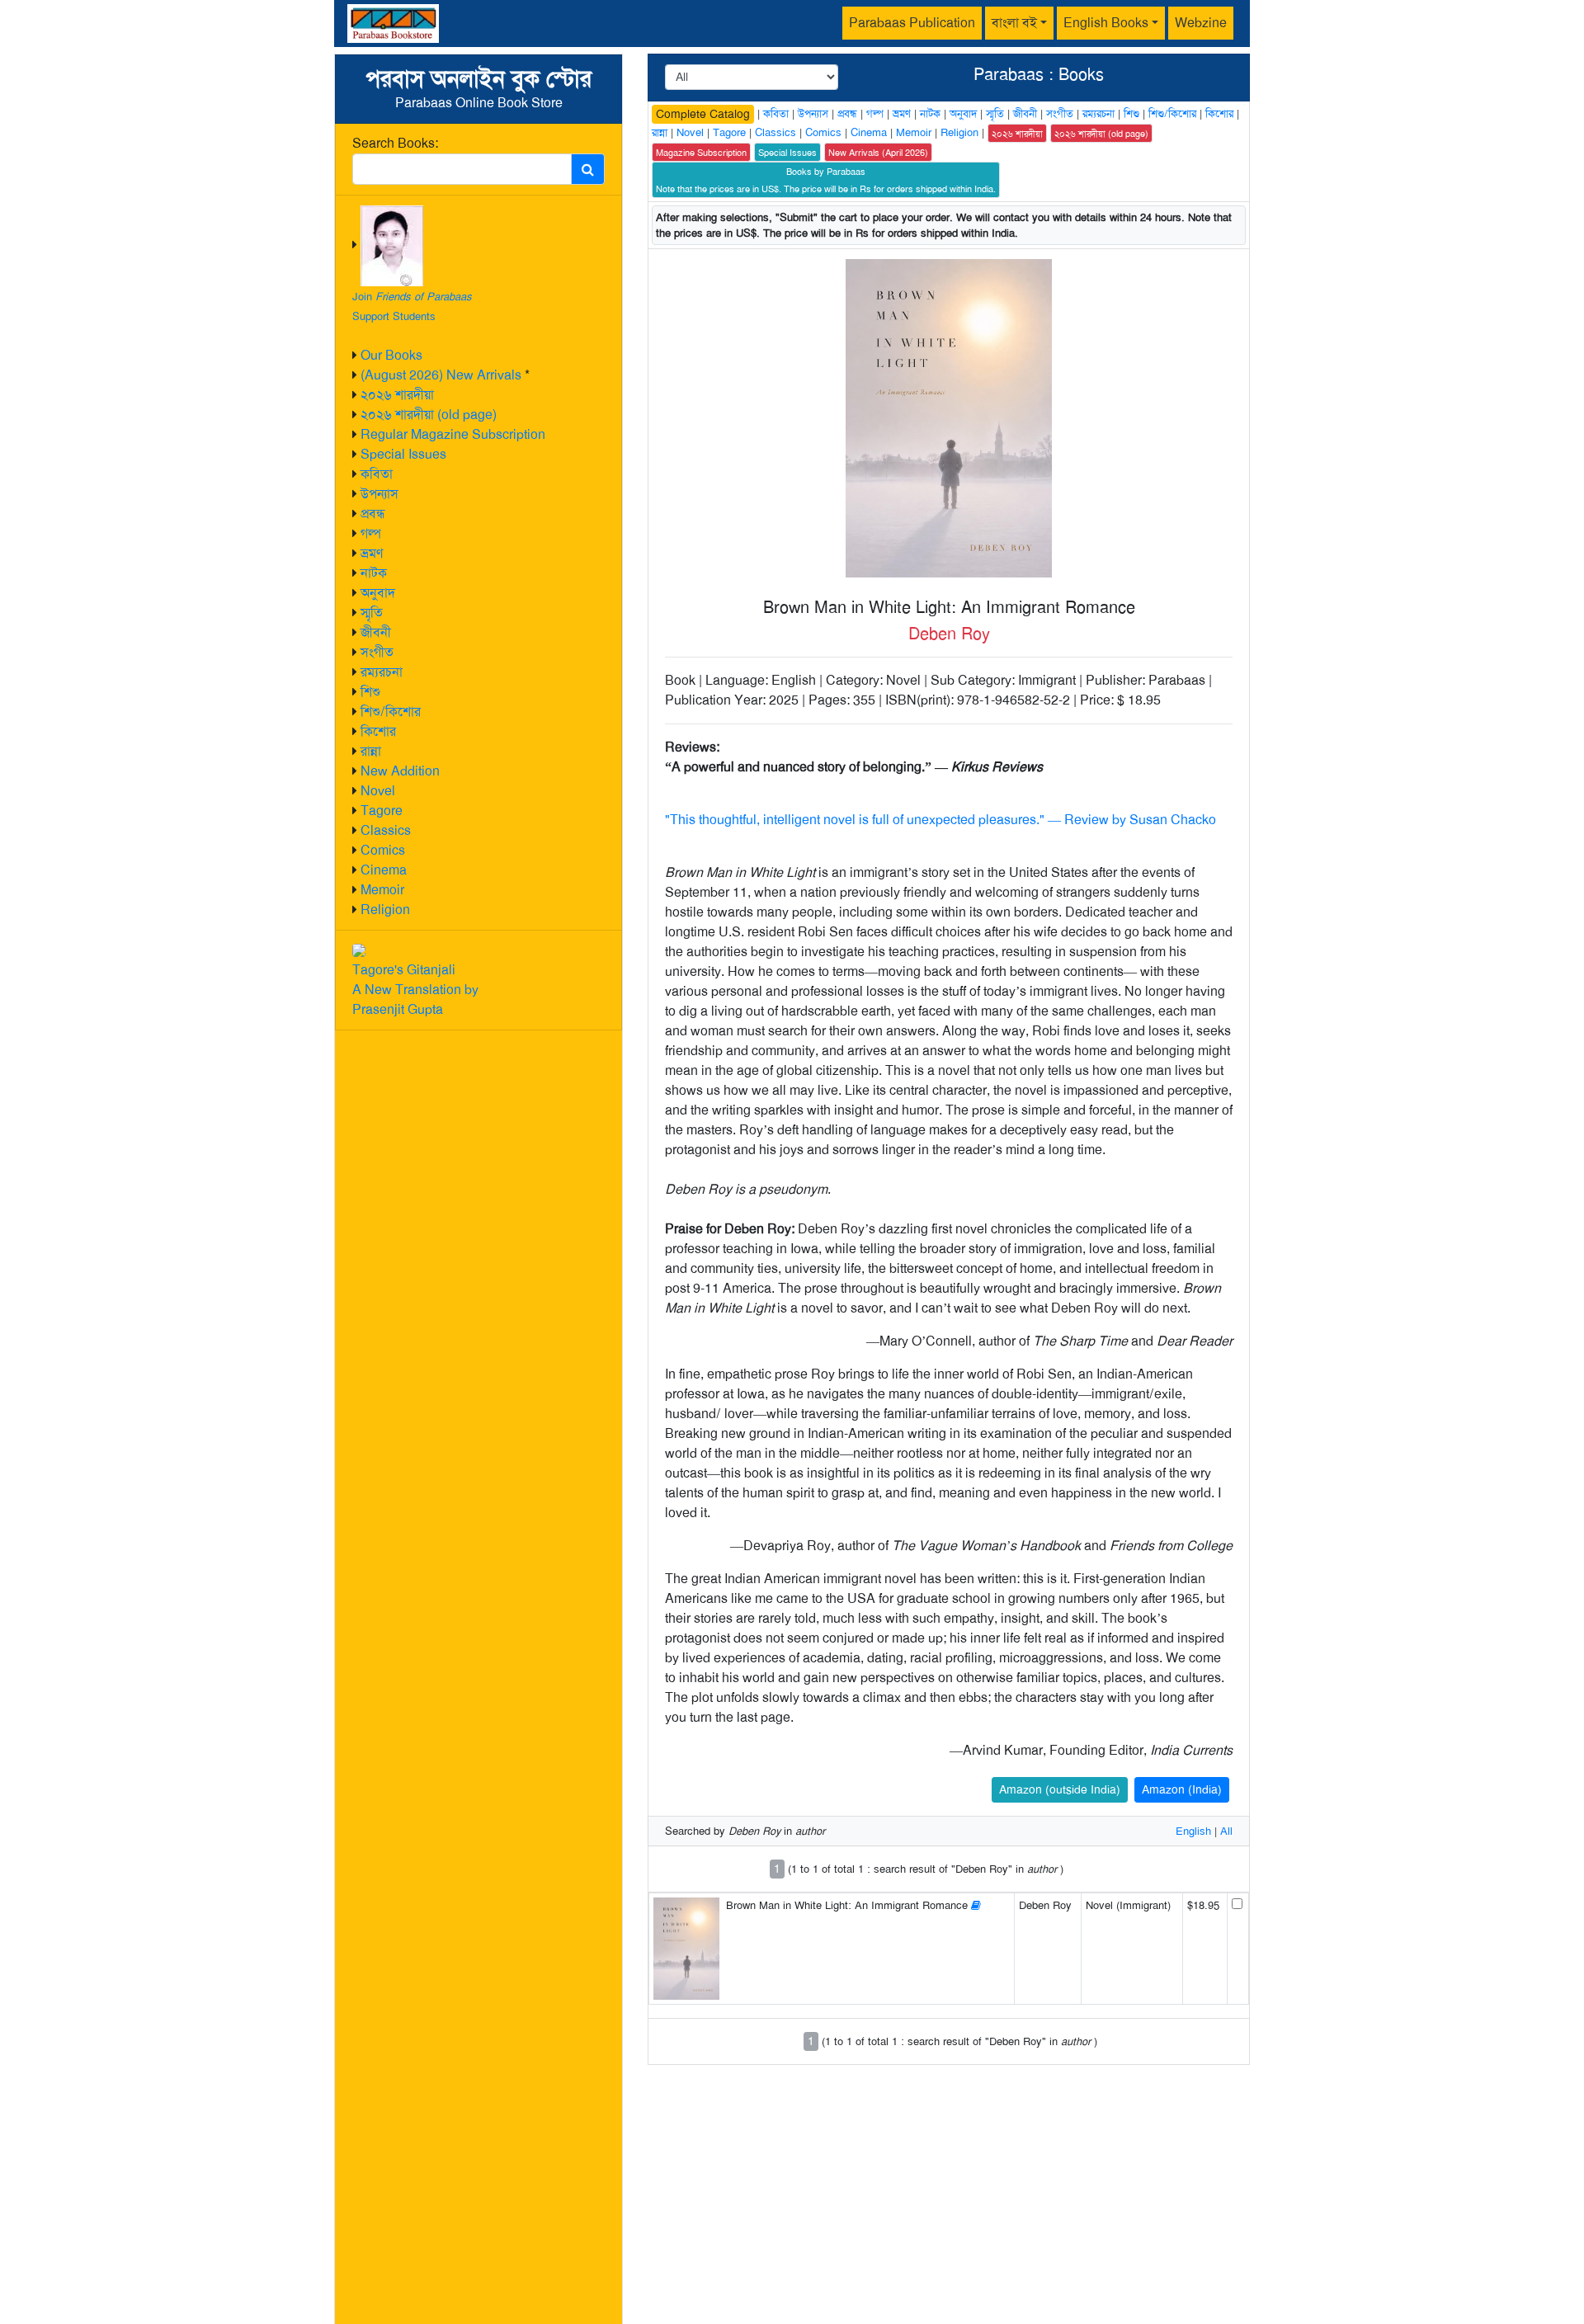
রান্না (371, 751)
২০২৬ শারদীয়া (397, 395)
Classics (386, 830)
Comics (383, 850)
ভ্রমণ (372, 553)
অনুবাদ (378, 593)
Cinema (384, 870)
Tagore (382, 811)
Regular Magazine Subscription (453, 434)
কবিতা (377, 474)
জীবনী (376, 632)
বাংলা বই (1014, 23)
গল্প (371, 533)
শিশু (370, 692)
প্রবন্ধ (373, 514)
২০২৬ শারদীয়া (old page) (429, 415)
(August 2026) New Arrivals (441, 375)
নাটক (374, 573)
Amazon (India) (1182, 1789)
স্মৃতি (372, 613)
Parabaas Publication (912, 23)
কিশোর (378, 731)
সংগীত (377, 652)
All (1226, 1831)
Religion (385, 910)
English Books (1106, 23)
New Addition (400, 771)
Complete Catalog (703, 114)
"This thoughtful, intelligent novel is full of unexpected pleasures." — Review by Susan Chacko (940, 820)
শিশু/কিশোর (391, 712)
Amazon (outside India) (1060, 1789)
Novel (378, 791)
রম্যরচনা (382, 672)
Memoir (382, 890)
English (1193, 1831)
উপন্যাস (379, 494)
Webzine (1201, 23)
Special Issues (403, 454)
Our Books (391, 355)
